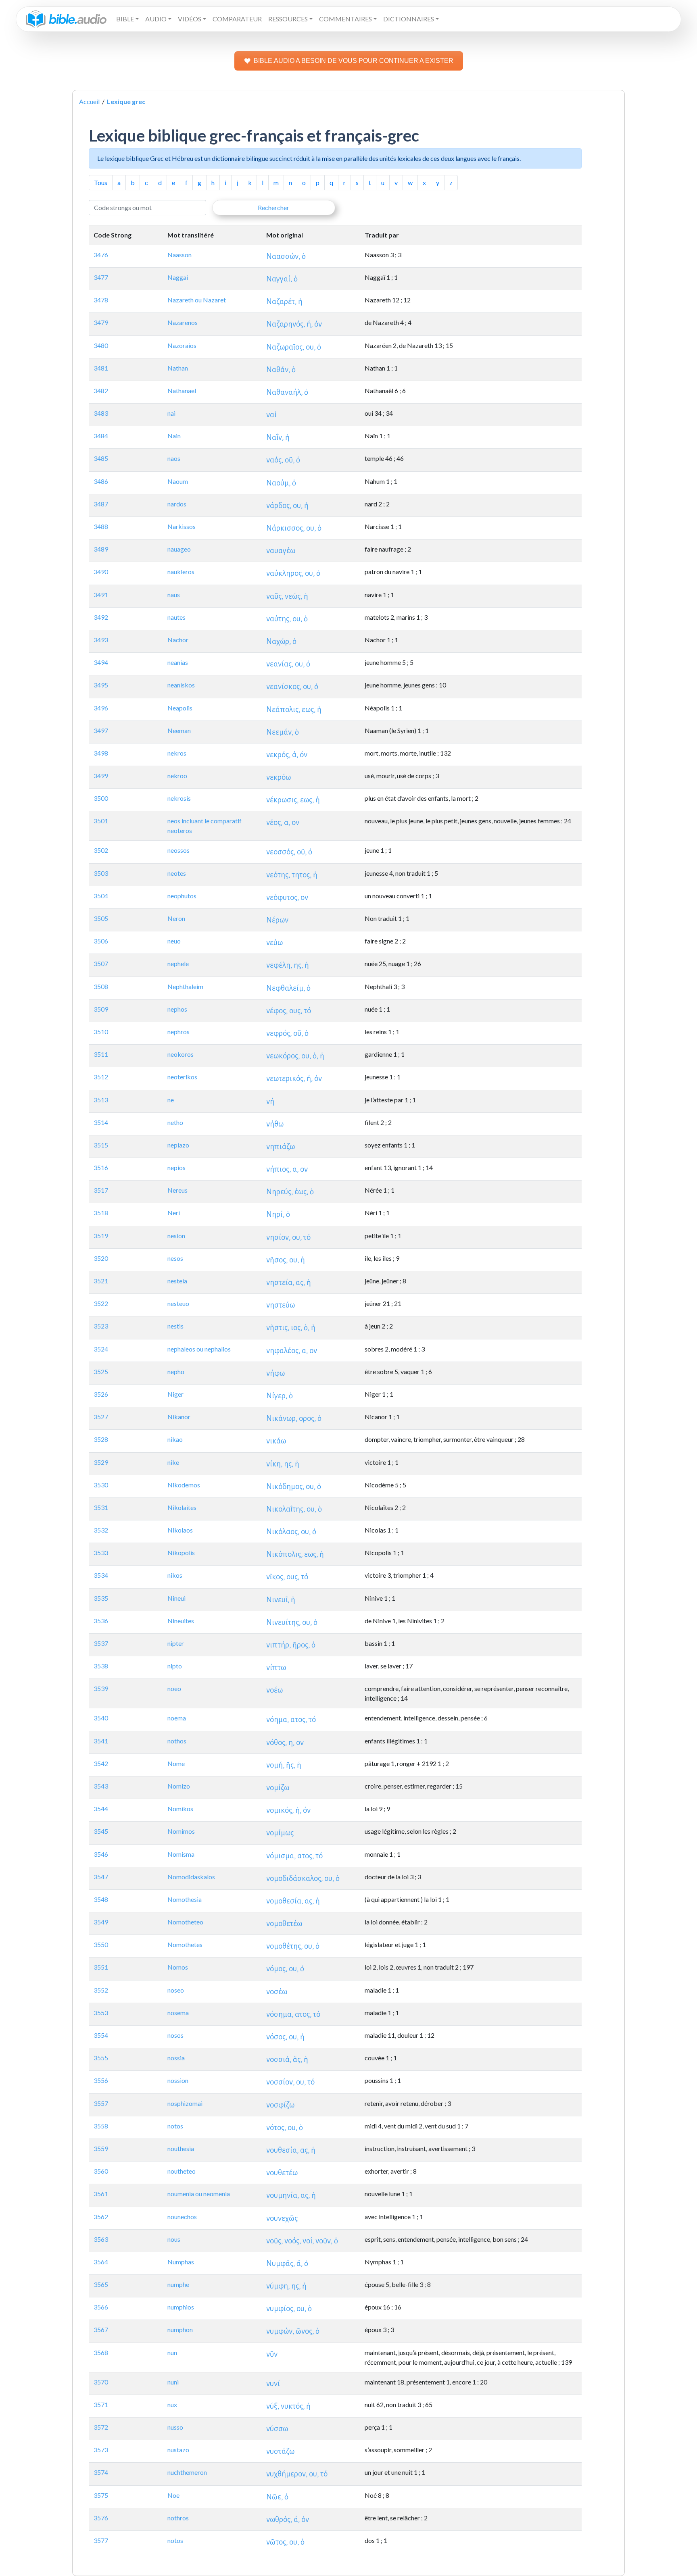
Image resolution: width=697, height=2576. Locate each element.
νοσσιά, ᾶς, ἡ (287, 2059)
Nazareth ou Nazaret (197, 300)
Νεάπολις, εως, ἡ (294, 709)
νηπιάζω (281, 1146)
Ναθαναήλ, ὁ (287, 392)
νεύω (274, 942)
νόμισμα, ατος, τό (294, 1856)
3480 (101, 345)
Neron (176, 918)
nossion (178, 2080)
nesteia (177, 1281)
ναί (271, 415)
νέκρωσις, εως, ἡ (293, 800)
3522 (101, 1303)
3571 (101, 2404)
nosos (175, 2035)
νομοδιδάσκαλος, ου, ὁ (303, 1878)
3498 (101, 753)
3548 (101, 1899)
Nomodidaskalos (191, 1877)
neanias (178, 662)
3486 (101, 481)
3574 (101, 2472)
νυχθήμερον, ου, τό (297, 2474)
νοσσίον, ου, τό (290, 2082)
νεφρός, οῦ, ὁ (287, 1033)
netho (175, 1122)
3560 (101, 2171)
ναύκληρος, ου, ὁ (293, 573)
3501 (101, 821)
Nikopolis (181, 1552)
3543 (101, 1786)
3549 (101, 1922)
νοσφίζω (280, 2105)
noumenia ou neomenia (199, 2194)
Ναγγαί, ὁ (282, 279)
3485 (101, 458)
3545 (101, 1831)
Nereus (177, 1190)
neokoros (181, 1054)
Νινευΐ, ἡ (281, 1600)
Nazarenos (183, 322)
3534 (101, 1575)
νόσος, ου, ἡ (285, 2037)
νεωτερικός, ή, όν (294, 1078)
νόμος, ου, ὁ (285, 1969)
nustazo (178, 2450)
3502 (101, 850)
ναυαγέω (281, 551)
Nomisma (181, 1854)
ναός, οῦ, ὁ (283, 460)
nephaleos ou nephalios (199, 1349)
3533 (101, 1552)
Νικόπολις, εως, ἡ (295, 1554)
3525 (101, 1371)
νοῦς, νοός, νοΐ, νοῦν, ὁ (302, 2241)
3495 (101, 685)
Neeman (179, 730)
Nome (176, 1763)
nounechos (182, 2217)
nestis (175, 1326)
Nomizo (179, 1786)
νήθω (275, 1124)
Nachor (178, 640)
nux (172, 2404)
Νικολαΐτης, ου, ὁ (294, 1509)
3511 (101, 1054)
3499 (101, 776)
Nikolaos (180, 1530)
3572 (101, 2427)
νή (270, 1101)
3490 (101, 572)
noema (177, 1718)
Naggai (178, 277)
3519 (101, 1236)
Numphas (181, 2262)
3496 (101, 708)
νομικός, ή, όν (288, 1810)
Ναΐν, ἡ (278, 437)
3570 (101, 2382)
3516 (101, 1167)
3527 (101, 1417)
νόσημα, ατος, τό (293, 2014)
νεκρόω (279, 777)
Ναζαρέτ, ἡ (284, 301)
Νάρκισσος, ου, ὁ (294, 528)
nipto (175, 1666)
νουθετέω (282, 2173)
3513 (101, 1100)
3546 (101, 1854)
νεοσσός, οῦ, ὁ (289, 852)
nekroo (177, 776)
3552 (101, 1990)
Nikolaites (182, 1507)
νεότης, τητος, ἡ (292, 875)
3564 (101, 2262)
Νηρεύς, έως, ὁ (290, 1192)
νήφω (275, 1373)
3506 (101, 941)
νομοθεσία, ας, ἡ (293, 1901)
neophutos (182, 896)
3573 (101, 2450)
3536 (101, 1621)
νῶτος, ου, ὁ (285, 2542)
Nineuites (181, 1621)
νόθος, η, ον (285, 1742)
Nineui (176, 1598)
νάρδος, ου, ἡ (287, 505)
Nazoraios (182, 345)
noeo (174, 1688)
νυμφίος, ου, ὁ (289, 2308)
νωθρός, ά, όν (288, 2519)
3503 (101, 873)
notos (175, 2126)
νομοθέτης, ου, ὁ (293, 1946)
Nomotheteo (185, 1922)
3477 (101, 277)
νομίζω (278, 1788)
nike (173, 1462)
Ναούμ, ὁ (281, 483)
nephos (177, 1009)
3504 (101, 896)
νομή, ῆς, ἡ (284, 1765)
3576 (101, 2518)
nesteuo (178, 1303)
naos (174, 458)
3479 (101, 322)
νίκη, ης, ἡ (283, 1464)
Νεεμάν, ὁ (283, 732)
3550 (101, 1944)
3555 (101, 2058)
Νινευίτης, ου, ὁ (292, 1622)
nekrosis (179, 798)
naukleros (181, 572)
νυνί (273, 2383)
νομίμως (280, 1833)
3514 (101, 1122)
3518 (101, 1213)
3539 (101, 1688)
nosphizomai (185, 2103)
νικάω (276, 1441)
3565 (101, 2284)
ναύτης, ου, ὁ (287, 619)
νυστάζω (280, 2451)
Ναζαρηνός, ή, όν (294, 324)
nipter (176, 1643)
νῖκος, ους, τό (287, 1577)
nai (171, 413)
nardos (177, 504)
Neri (174, 1213)
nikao (175, 1439)
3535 (101, 1598)
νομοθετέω (284, 1923)
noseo (176, 1990)
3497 (101, 730)
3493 (101, 640)
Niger (175, 1394)
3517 (101, 1190)
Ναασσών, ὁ (286, 256)
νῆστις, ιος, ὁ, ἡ (291, 1328)
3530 (101, 1485)
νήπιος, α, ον (287, 1169)
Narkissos (182, 526)
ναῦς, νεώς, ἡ (287, 596)
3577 (101, 2540)
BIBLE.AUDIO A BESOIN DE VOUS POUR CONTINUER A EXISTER (354, 61)
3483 (101, 413)
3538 (101, 1666)
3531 (101, 1507)
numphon (180, 2329)
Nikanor (179, 1417)
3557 (101, 2103)
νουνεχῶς (282, 2218)
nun (172, 2352)
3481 (101, 368)
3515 (101, 1145)
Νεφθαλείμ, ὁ (288, 988)
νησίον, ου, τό (288, 1237)
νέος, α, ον (283, 822)
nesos (175, 1258)
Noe (173, 2495)
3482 (101, 390)
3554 (101, 2035)
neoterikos (182, 1077)
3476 (101, 255)
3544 (101, 1809)
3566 (101, 2307)
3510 (101, 1032)
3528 (101, 1439)
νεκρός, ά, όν (287, 755)
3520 (101, 1258)
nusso (175, 2427)
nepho (176, 1371)
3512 (101, 1077)
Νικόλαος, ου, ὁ (291, 1532)
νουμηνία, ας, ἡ (291, 2195)
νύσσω (277, 2429)
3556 (101, 2080)
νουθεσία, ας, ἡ (291, 2150)
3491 (101, 595)
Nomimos (181, 1831)
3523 (101, 1326)
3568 (101, 2352)
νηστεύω (281, 1305)
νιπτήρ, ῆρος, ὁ (291, 1645)
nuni (173, 2382)
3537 (101, 1643)
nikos (175, 1575)
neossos (178, 850)
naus (174, 595)
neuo (174, 941)
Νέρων (277, 920)
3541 (101, 1741)
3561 (101, 2194)
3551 (101, 1967)
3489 (101, 549)
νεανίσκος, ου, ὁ (292, 686)
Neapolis (180, 708)
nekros (177, 753)
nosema (178, 2013)
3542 (101, 1763)
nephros (178, 1032)
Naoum (178, 481)
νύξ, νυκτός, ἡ (288, 2406)
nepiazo (178, 1145)
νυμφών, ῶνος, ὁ (293, 2331)
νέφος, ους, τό (289, 1011)
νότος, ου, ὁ (285, 2127)
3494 (101, 662)
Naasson (179, 255)
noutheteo (182, 2171)
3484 (101, 436)
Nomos (178, 1967)
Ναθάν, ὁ (281, 370)
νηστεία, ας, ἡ (289, 1282)
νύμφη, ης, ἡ (286, 2286)
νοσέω (277, 1992)
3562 (101, 2217)
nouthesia (181, 2148)
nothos (177, 1741)
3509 (101, 1009)
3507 (101, 963)
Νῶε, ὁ (277, 2497)
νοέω (274, 1690)
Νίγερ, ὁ (280, 1396)
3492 (101, 617)
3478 (101, 300)
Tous (101, 182)
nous (174, 2239)
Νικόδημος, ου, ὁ (294, 1486)
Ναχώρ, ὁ (281, 641)
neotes (177, 873)
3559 (101, 2148)
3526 (101, 1394)
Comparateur (237, 19)
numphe (178, 2284)
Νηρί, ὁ (278, 1214)
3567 (101, 2329)
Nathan (178, 368)
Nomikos (180, 1809)
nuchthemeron (187, 2472)
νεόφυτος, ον (287, 897)
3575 (101, 2495)
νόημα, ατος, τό (291, 1719)
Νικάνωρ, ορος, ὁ (294, 1418)
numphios (181, 2307)
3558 (101, 2126)
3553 (101, 2013)
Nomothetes (185, 1944)
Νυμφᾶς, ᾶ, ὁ (287, 2263)
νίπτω (276, 1667)
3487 (101, 504)
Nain (174, 436)
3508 (101, 986)
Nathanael (182, 390)
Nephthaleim (185, 986)
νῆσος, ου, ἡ (286, 1260)
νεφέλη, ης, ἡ (288, 965)
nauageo (179, 549)
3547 (101, 1877)
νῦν (272, 2354)
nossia (176, 2058)
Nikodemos (184, 1485)
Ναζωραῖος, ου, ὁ (294, 347)
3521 (101, 1281)
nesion (176, 1236)
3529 (101, 1462)
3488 (101, 526)
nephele (178, 963)
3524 (101, 1349)
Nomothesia (185, 1899)
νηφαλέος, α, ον (292, 1350)
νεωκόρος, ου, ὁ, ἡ (295, 1056)
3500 (101, 798)
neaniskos (181, 685)
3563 (101, 2239)
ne (171, 1100)
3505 (101, 918)
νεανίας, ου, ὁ (288, 664)
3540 (101, 1718)
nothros (178, 2518)
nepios (176, 1167)
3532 (101, 1530)
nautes (176, 617)
